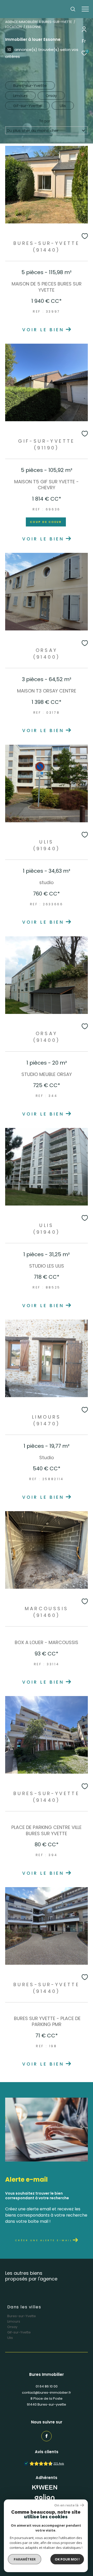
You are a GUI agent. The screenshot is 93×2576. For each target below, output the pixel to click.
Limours (14, 2321)
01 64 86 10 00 (47, 2386)
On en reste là (66, 2505)
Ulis (10, 2338)
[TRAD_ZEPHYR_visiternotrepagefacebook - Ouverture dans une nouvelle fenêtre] (47, 2436)
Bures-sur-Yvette (22, 2316)
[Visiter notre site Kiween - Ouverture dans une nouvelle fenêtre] (45, 2487)
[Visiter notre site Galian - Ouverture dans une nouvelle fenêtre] (45, 2498)
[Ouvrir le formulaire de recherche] (73, 9)
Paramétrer (25, 2559)
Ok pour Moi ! (67, 2559)
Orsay (12, 2327)
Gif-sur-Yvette (19, 2332)
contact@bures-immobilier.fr (47, 2393)
